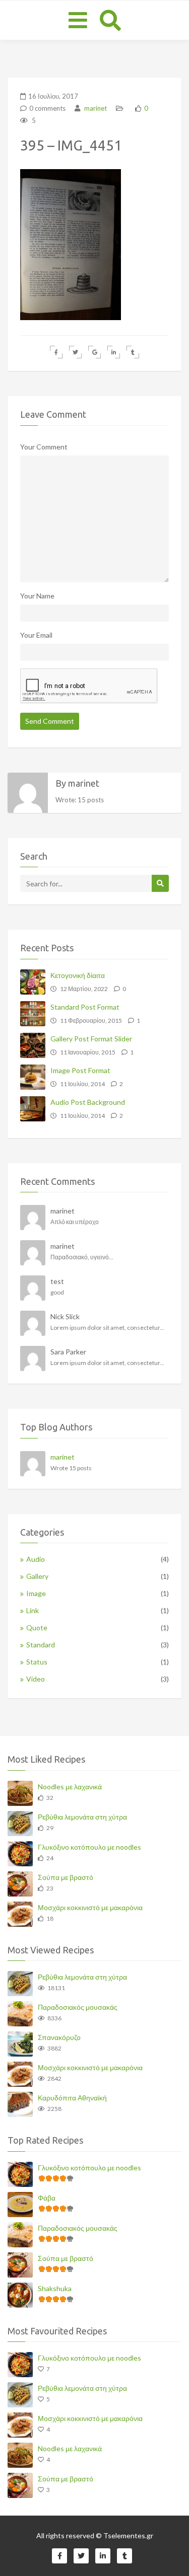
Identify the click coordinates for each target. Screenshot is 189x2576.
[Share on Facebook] (56, 352)
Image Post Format (80, 1070)
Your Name (37, 596)
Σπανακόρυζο (59, 2037)
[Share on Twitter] (75, 352)
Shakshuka (55, 2288)
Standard (41, 1645)
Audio (36, 1559)
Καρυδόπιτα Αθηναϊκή (72, 2098)
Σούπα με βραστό (66, 1877)
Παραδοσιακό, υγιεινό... (82, 1257)
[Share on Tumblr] (133, 352)
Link (33, 1610)
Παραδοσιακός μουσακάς (78, 2007)
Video (36, 1679)
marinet (95, 108)
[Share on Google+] (94, 352)
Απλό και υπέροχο (75, 1222)
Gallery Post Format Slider (91, 1039)
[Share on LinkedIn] (114, 352)
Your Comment (44, 447)
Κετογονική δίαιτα (78, 975)
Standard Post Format (85, 1007)
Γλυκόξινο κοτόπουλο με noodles (89, 1847)
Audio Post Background (88, 1102)
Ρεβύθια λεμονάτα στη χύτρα (82, 1817)
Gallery (37, 1576)
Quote (37, 1627)
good (57, 1292)
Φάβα (47, 2198)
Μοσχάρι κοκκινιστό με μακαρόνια (90, 1907)
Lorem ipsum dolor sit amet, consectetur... (107, 1328)
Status (37, 1662)
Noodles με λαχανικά (70, 1787)
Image (36, 1593)
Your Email (36, 635)
